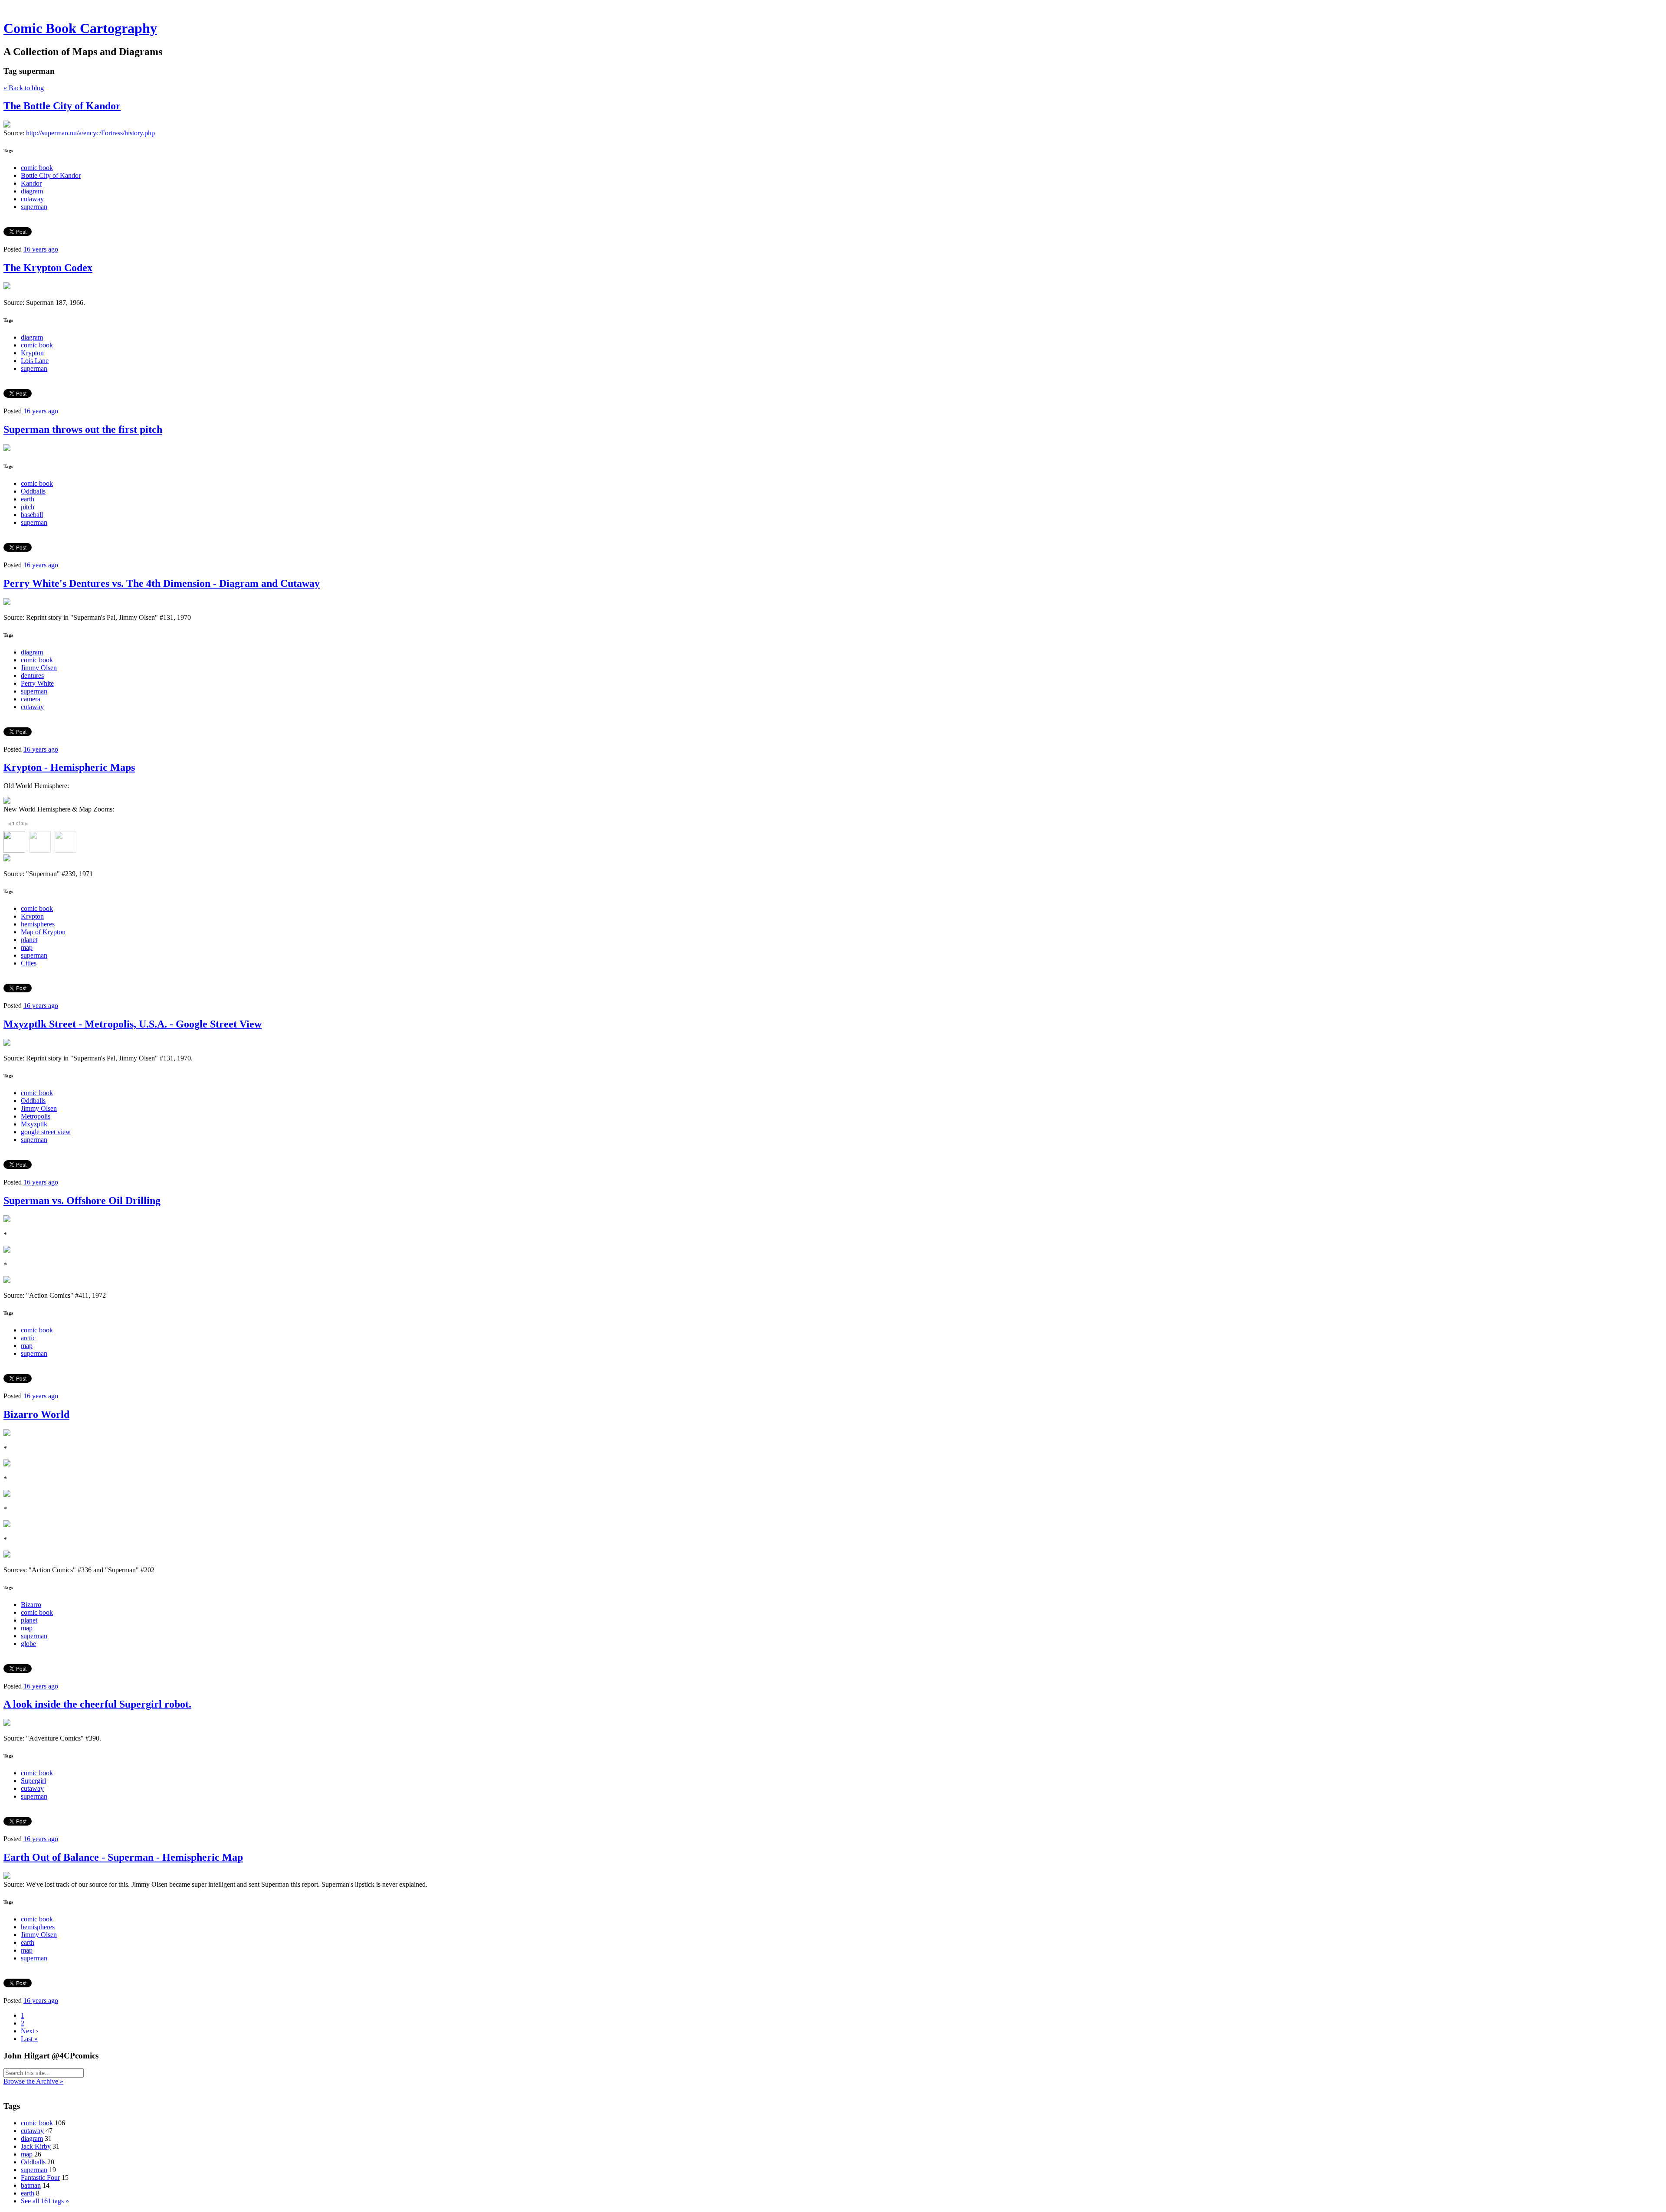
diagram (32, 191)
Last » (29, 2039)
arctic (28, 1338)
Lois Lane (35, 361)
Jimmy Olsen (39, 668)
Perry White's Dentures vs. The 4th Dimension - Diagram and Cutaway (162, 583)
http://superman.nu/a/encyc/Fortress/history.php (90, 133)
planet (29, 940)
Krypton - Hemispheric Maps (69, 767)
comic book (37, 168)
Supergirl (33, 1781)
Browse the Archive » (33, 2081)
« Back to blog (24, 88)
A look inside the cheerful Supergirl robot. (97, 1704)
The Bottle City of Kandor (62, 106)
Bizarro (31, 1605)
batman (31, 2185)
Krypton (32, 353)
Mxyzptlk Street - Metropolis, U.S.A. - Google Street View (133, 1024)
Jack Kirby (36, 2146)
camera (31, 699)
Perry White (37, 683)
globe (28, 1644)
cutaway (32, 199)
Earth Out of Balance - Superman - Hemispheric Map (123, 1857)
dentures (32, 676)
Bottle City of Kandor (51, 175)
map (27, 947)
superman (34, 207)
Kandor (31, 183)
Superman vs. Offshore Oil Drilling (82, 1201)
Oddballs (33, 491)
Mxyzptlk (34, 1124)
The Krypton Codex (48, 268)
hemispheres (38, 924)
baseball (32, 515)
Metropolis (36, 1116)
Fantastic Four (40, 2178)
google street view (46, 1132)
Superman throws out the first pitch (83, 429)
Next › (30, 2031)
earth (28, 499)
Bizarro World (36, 1414)
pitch (28, 507)
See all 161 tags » (45, 2201)
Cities (29, 963)
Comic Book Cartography (80, 28)
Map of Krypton (43, 932)
